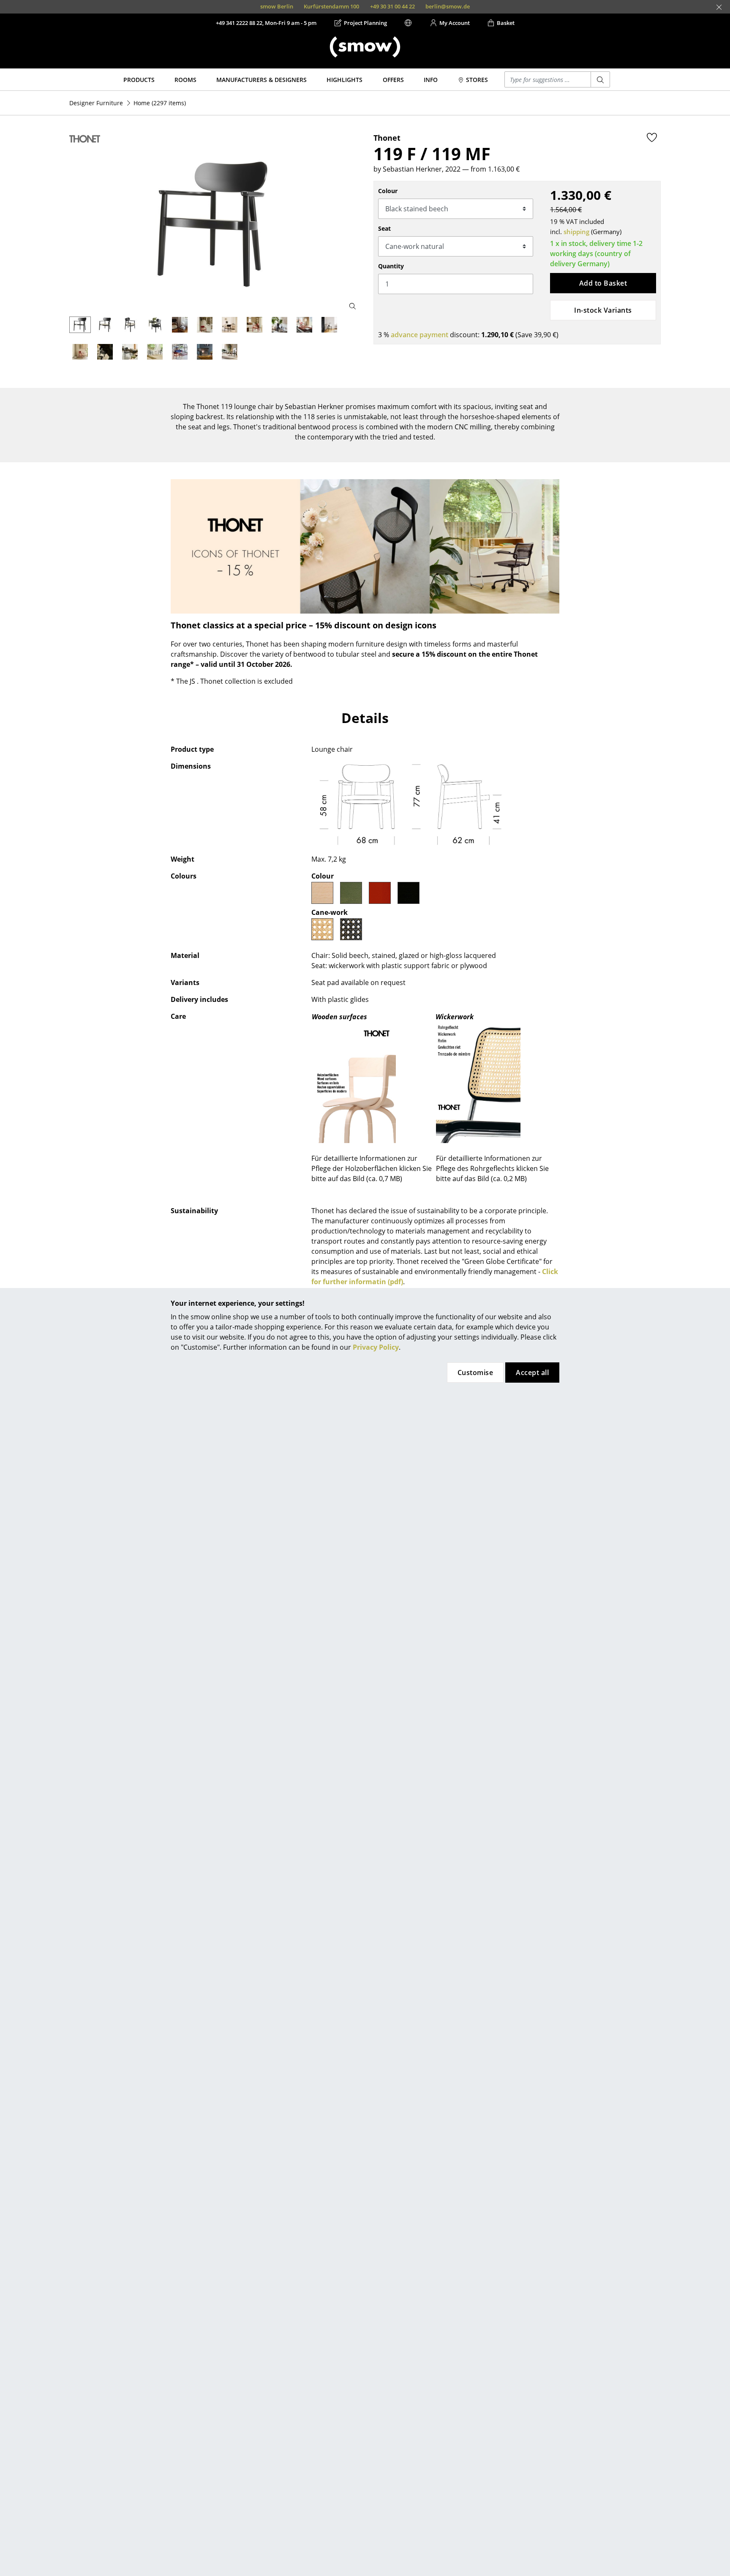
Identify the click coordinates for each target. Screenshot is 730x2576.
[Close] (719, 7)
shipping (576, 232)
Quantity (391, 266)
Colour (388, 191)
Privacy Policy (376, 1347)
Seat (384, 228)
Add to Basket (603, 283)
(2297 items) (160, 103)
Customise (475, 1373)
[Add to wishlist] (652, 137)
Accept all (532, 1373)
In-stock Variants (603, 310)
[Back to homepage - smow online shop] (365, 47)
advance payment (419, 335)
